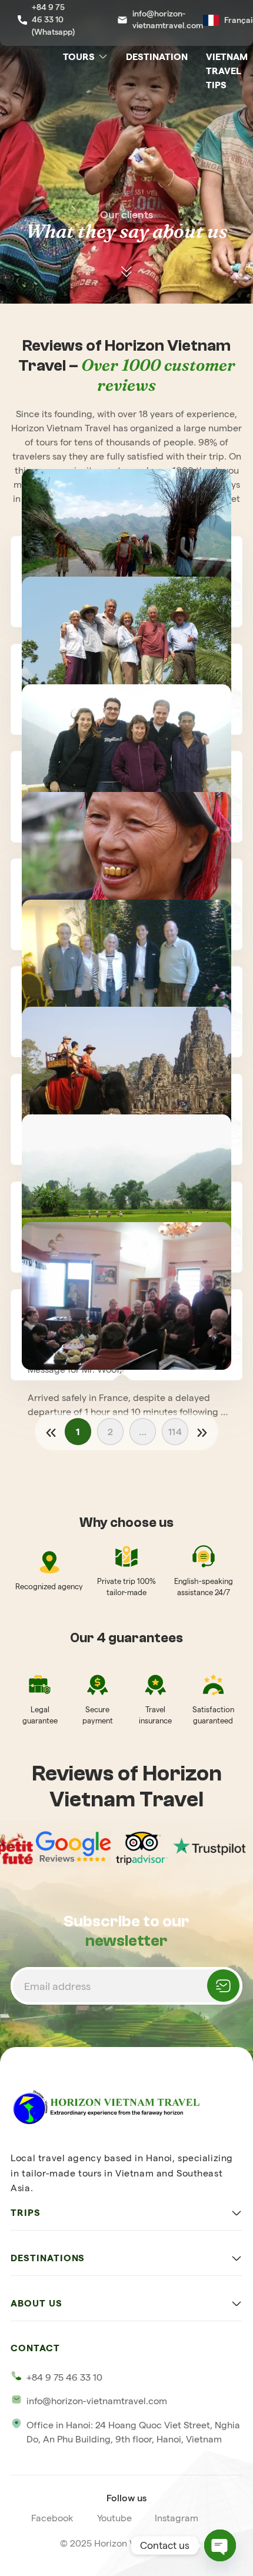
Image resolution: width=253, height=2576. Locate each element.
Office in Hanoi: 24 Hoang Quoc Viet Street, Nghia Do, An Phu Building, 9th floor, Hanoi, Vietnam (133, 2432)
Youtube (114, 2518)
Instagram (177, 2518)
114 (175, 1432)
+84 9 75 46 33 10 (64, 2377)
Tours (79, 56)
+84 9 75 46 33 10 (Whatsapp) (53, 19)
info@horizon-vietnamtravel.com (167, 20)
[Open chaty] (220, 2545)
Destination (157, 56)
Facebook (52, 2518)
